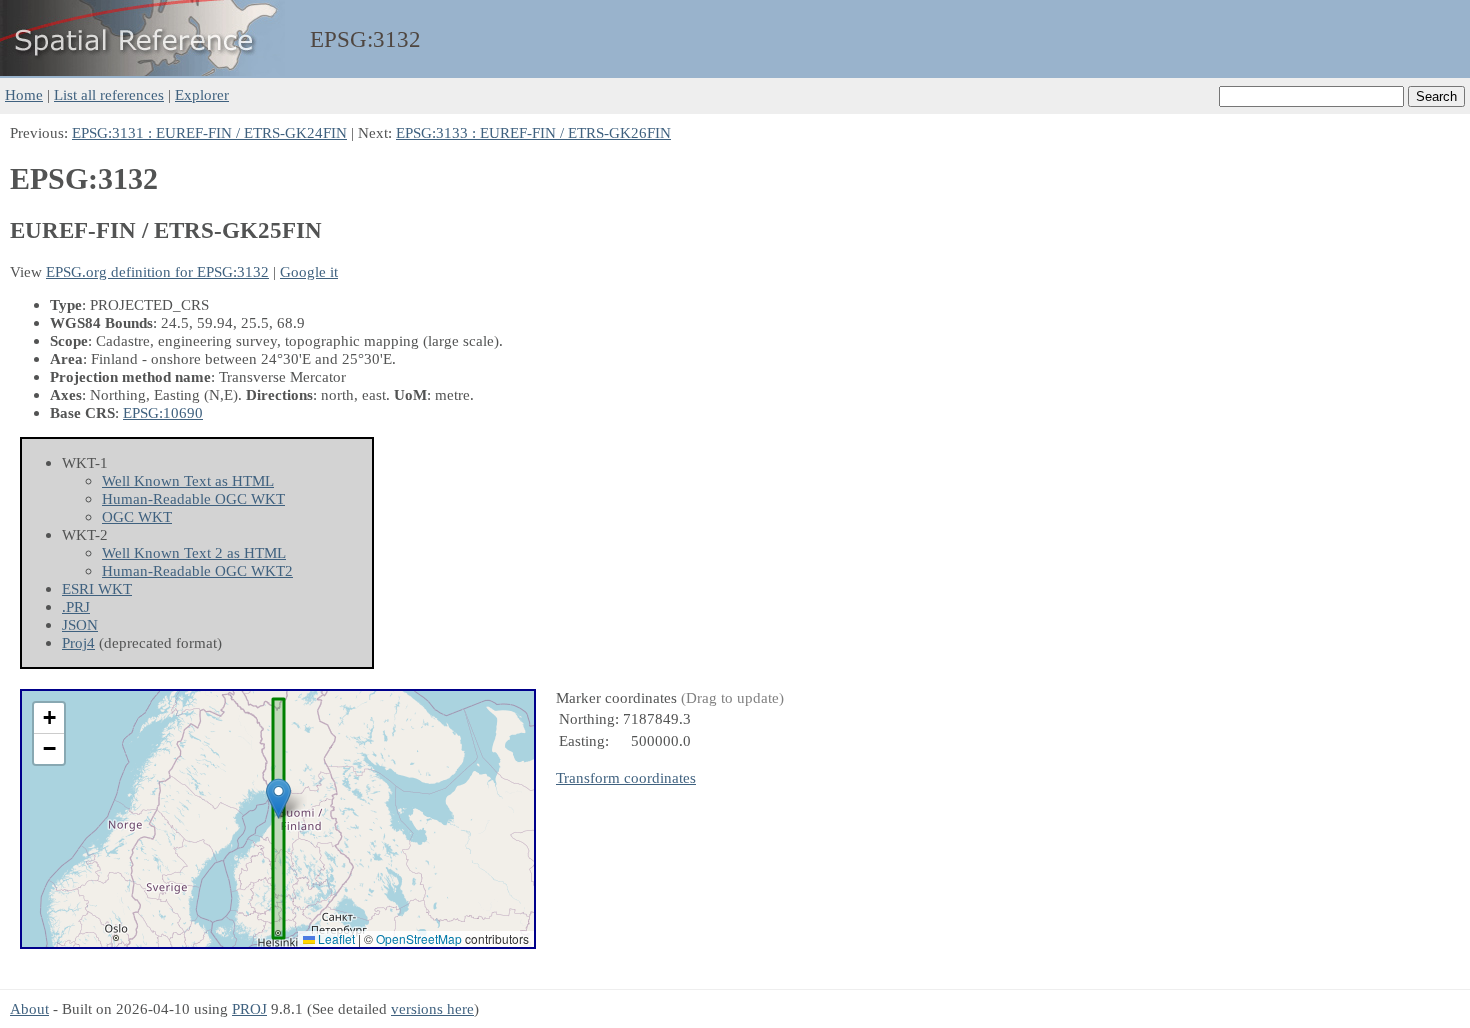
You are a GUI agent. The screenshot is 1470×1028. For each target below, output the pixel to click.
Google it (309, 271)
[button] (278, 798)
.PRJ (76, 606)
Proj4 (78, 642)
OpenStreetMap (419, 938)
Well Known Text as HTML (188, 480)
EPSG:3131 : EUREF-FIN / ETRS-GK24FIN (209, 132)
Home (24, 94)
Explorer (202, 94)
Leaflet (335, 938)
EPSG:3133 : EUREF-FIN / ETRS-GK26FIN (533, 132)
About (29, 1008)
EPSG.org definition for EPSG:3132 (157, 271)
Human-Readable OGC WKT (193, 498)
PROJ (249, 1008)
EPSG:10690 (163, 412)
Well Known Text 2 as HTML (194, 552)
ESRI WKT (97, 588)
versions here (432, 1008)
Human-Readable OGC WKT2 (197, 570)
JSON (80, 624)
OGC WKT (137, 516)
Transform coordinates (626, 777)
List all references (109, 94)
